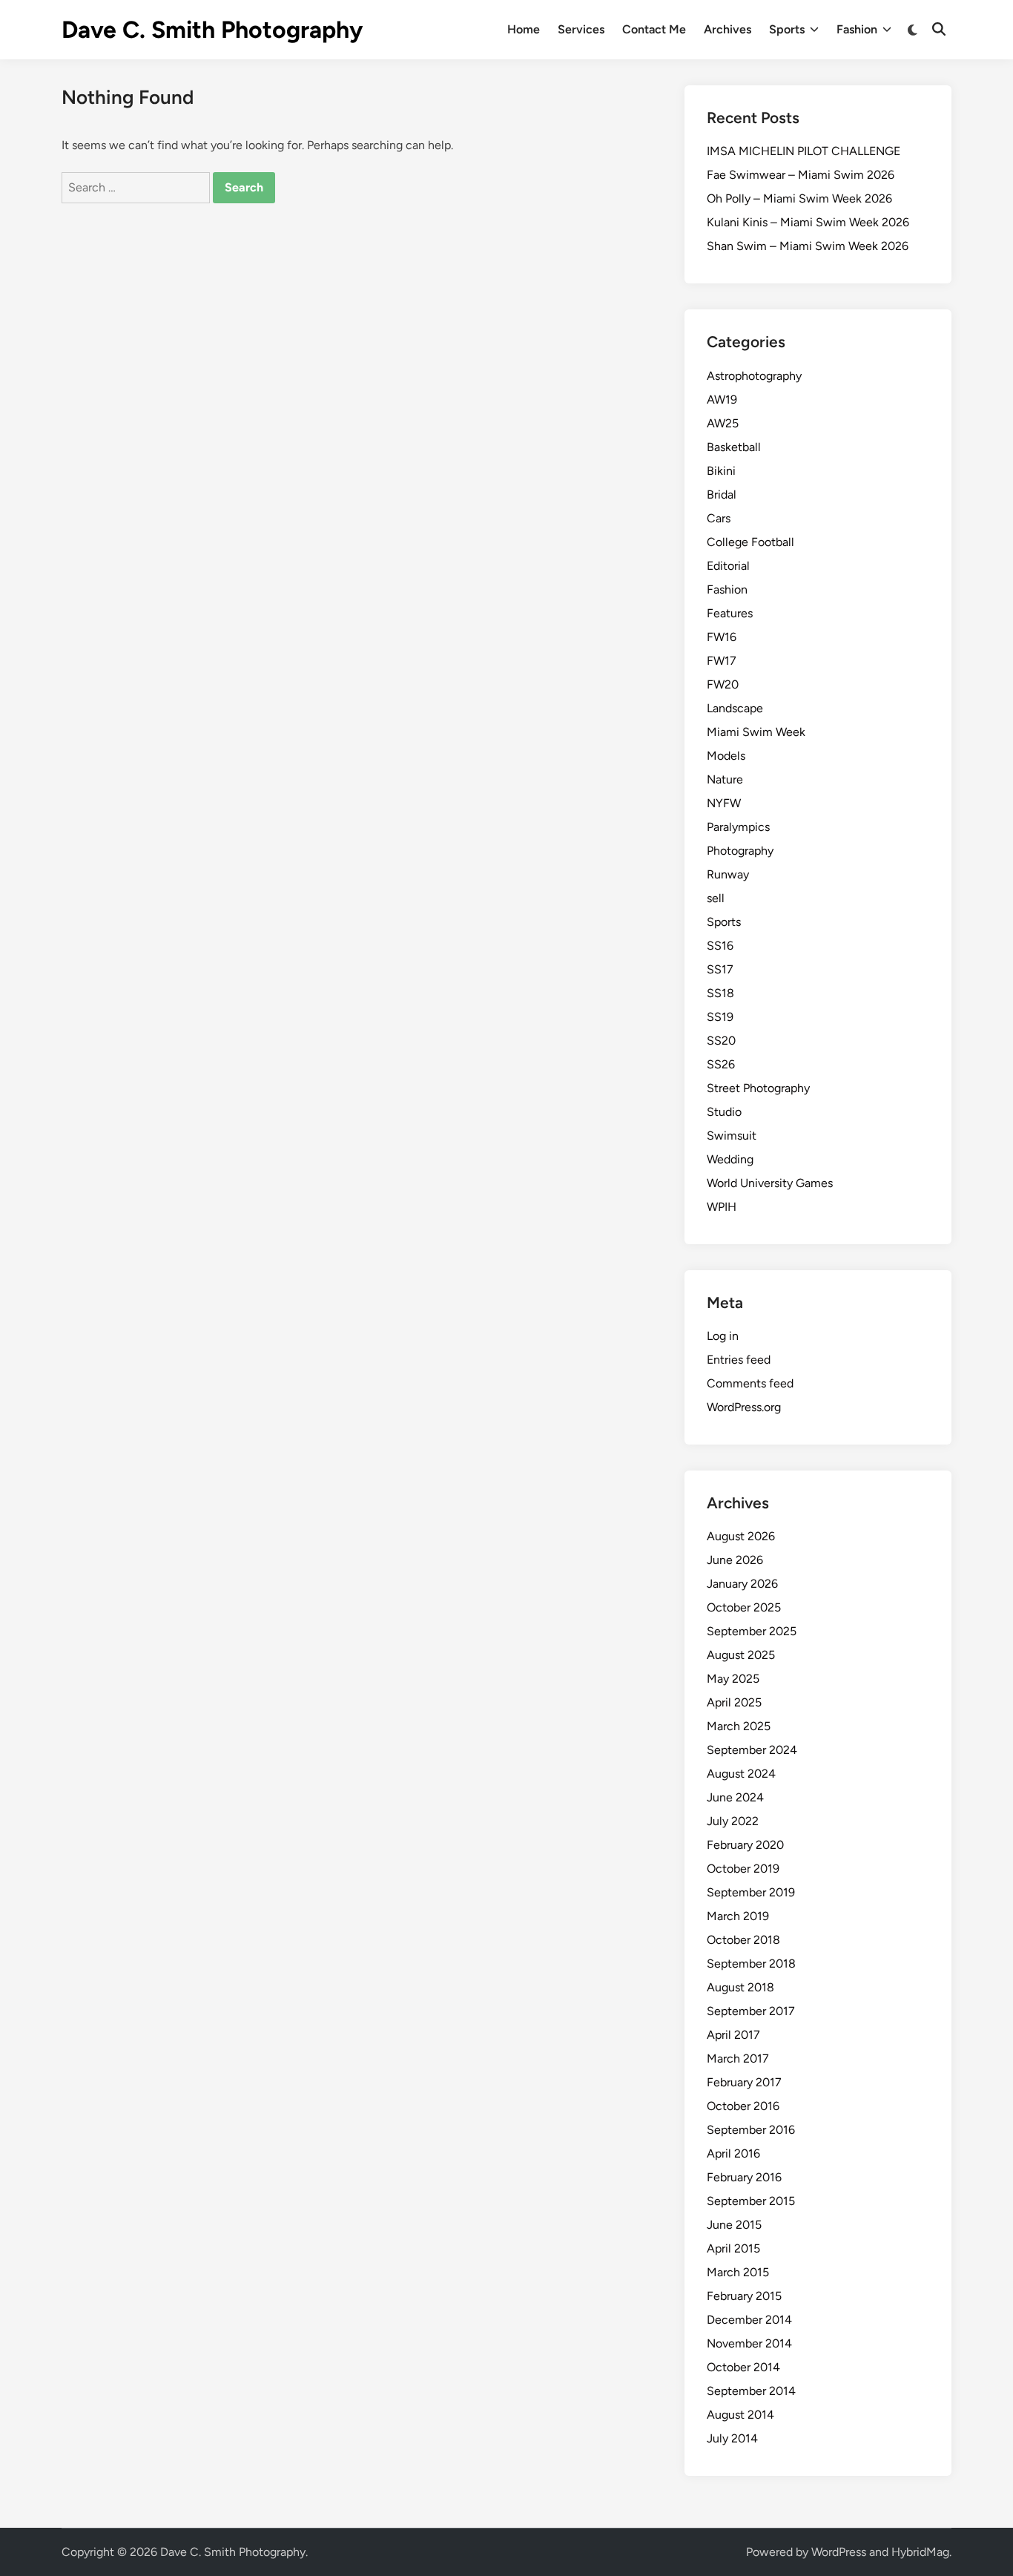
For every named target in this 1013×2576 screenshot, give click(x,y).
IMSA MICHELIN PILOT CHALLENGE (804, 151)
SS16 (720, 946)
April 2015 (733, 2248)
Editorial (728, 566)
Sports (787, 29)
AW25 (723, 423)
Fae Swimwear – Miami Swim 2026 (801, 175)
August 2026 (741, 1536)
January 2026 (742, 1584)
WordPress (839, 2552)
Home (524, 29)
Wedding (730, 1159)
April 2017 (733, 2035)
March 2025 (739, 1726)
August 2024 (741, 1774)
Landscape (735, 708)
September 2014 (751, 2391)
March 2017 (738, 2058)
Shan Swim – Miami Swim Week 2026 (808, 246)
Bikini (721, 471)
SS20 (721, 1041)
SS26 (721, 1064)
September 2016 (751, 2130)
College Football (750, 542)
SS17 (720, 969)
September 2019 (751, 1892)
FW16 (722, 637)
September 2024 (752, 1750)
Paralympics (738, 827)
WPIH (722, 1207)
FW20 (723, 684)
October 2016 (743, 2106)
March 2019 (738, 1916)
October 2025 (744, 1607)
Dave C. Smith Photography (212, 30)
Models (726, 756)
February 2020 (745, 1845)
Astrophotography (754, 376)
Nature (725, 779)
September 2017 (751, 2011)
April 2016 (733, 2153)
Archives (727, 29)
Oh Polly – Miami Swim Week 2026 (799, 198)
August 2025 (741, 1655)
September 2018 (751, 1964)
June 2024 (735, 1797)
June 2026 (735, 1560)
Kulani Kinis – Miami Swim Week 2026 (808, 222)
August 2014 (740, 2415)
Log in (723, 1336)
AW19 (722, 400)
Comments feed (750, 1383)
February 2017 (744, 2082)
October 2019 (743, 1869)
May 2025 (733, 1679)
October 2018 (743, 1940)
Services (581, 29)
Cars (719, 518)
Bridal (722, 494)
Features (730, 613)
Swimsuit (732, 1136)
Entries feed (739, 1360)
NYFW (724, 803)
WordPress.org (744, 1407)
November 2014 (749, 2343)
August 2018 (740, 1987)
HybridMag (920, 2552)
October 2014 (743, 2367)
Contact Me (654, 29)
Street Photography (758, 1088)
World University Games (770, 1183)
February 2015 (744, 2296)
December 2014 (749, 2320)
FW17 (722, 661)
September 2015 (751, 2201)
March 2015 (738, 2272)
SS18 (720, 993)
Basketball (734, 447)
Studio (724, 1112)
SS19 (720, 1017)
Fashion (857, 29)
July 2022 (733, 1821)
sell (716, 898)
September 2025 (752, 1631)
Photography (740, 851)
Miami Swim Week (756, 732)
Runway (728, 874)
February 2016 (744, 2177)
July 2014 (732, 2438)
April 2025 (734, 1702)
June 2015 (734, 2225)
